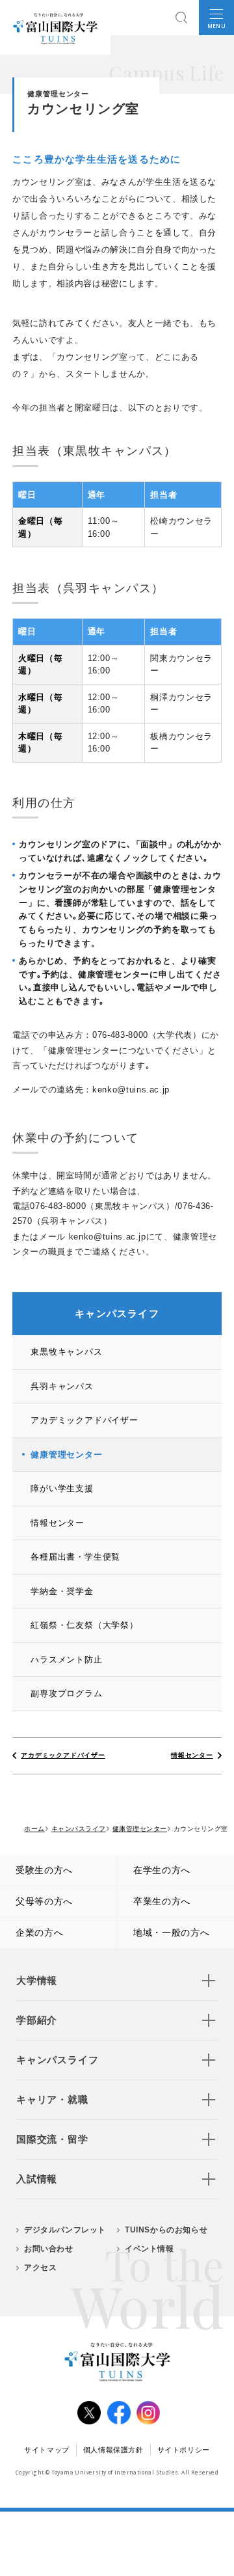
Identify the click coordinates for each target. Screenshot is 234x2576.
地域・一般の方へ (172, 1932)
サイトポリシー (184, 2450)
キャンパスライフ (57, 2060)
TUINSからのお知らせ (166, 2230)
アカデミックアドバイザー (84, 1420)
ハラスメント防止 (66, 1660)
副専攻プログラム (66, 1693)
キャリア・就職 (52, 2099)
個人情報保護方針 (113, 2450)
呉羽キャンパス (62, 1386)
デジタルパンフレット (65, 2230)
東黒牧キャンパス (66, 1352)
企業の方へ (40, 1932)
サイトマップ (47, 2450)
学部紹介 (37, 2020)
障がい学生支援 (62, 1488)
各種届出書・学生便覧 (75, 1557)
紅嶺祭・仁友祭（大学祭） (84, 1625)
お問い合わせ (49, 2249)
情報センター (58, 1523)
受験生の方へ (44, 1870)
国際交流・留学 (52, 2139)
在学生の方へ (162, 1870)
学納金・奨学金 (62, 1591)
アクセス (40, 2268)
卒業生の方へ (162, 1901)
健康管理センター (66, 1455)
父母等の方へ (44, 1901)
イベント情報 (149, 2249)
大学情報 (37, 1980)
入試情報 (37, 2179)
